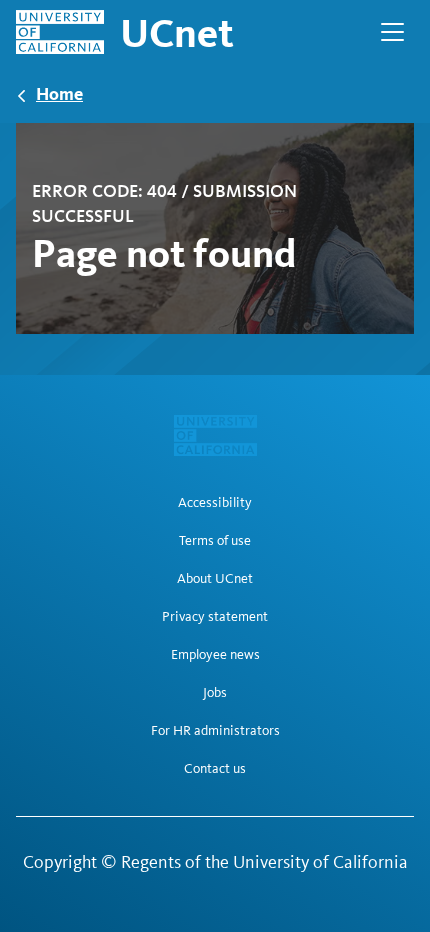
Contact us (215, 769)
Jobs (215, 693)
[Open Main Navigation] (392, 32)
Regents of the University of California (264, 862)
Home (59, 93)
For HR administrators (215, 731)
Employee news (215, 655)
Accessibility (215, 503)
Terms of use (215, 541)
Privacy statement (215, 617)
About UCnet (215, 579)
